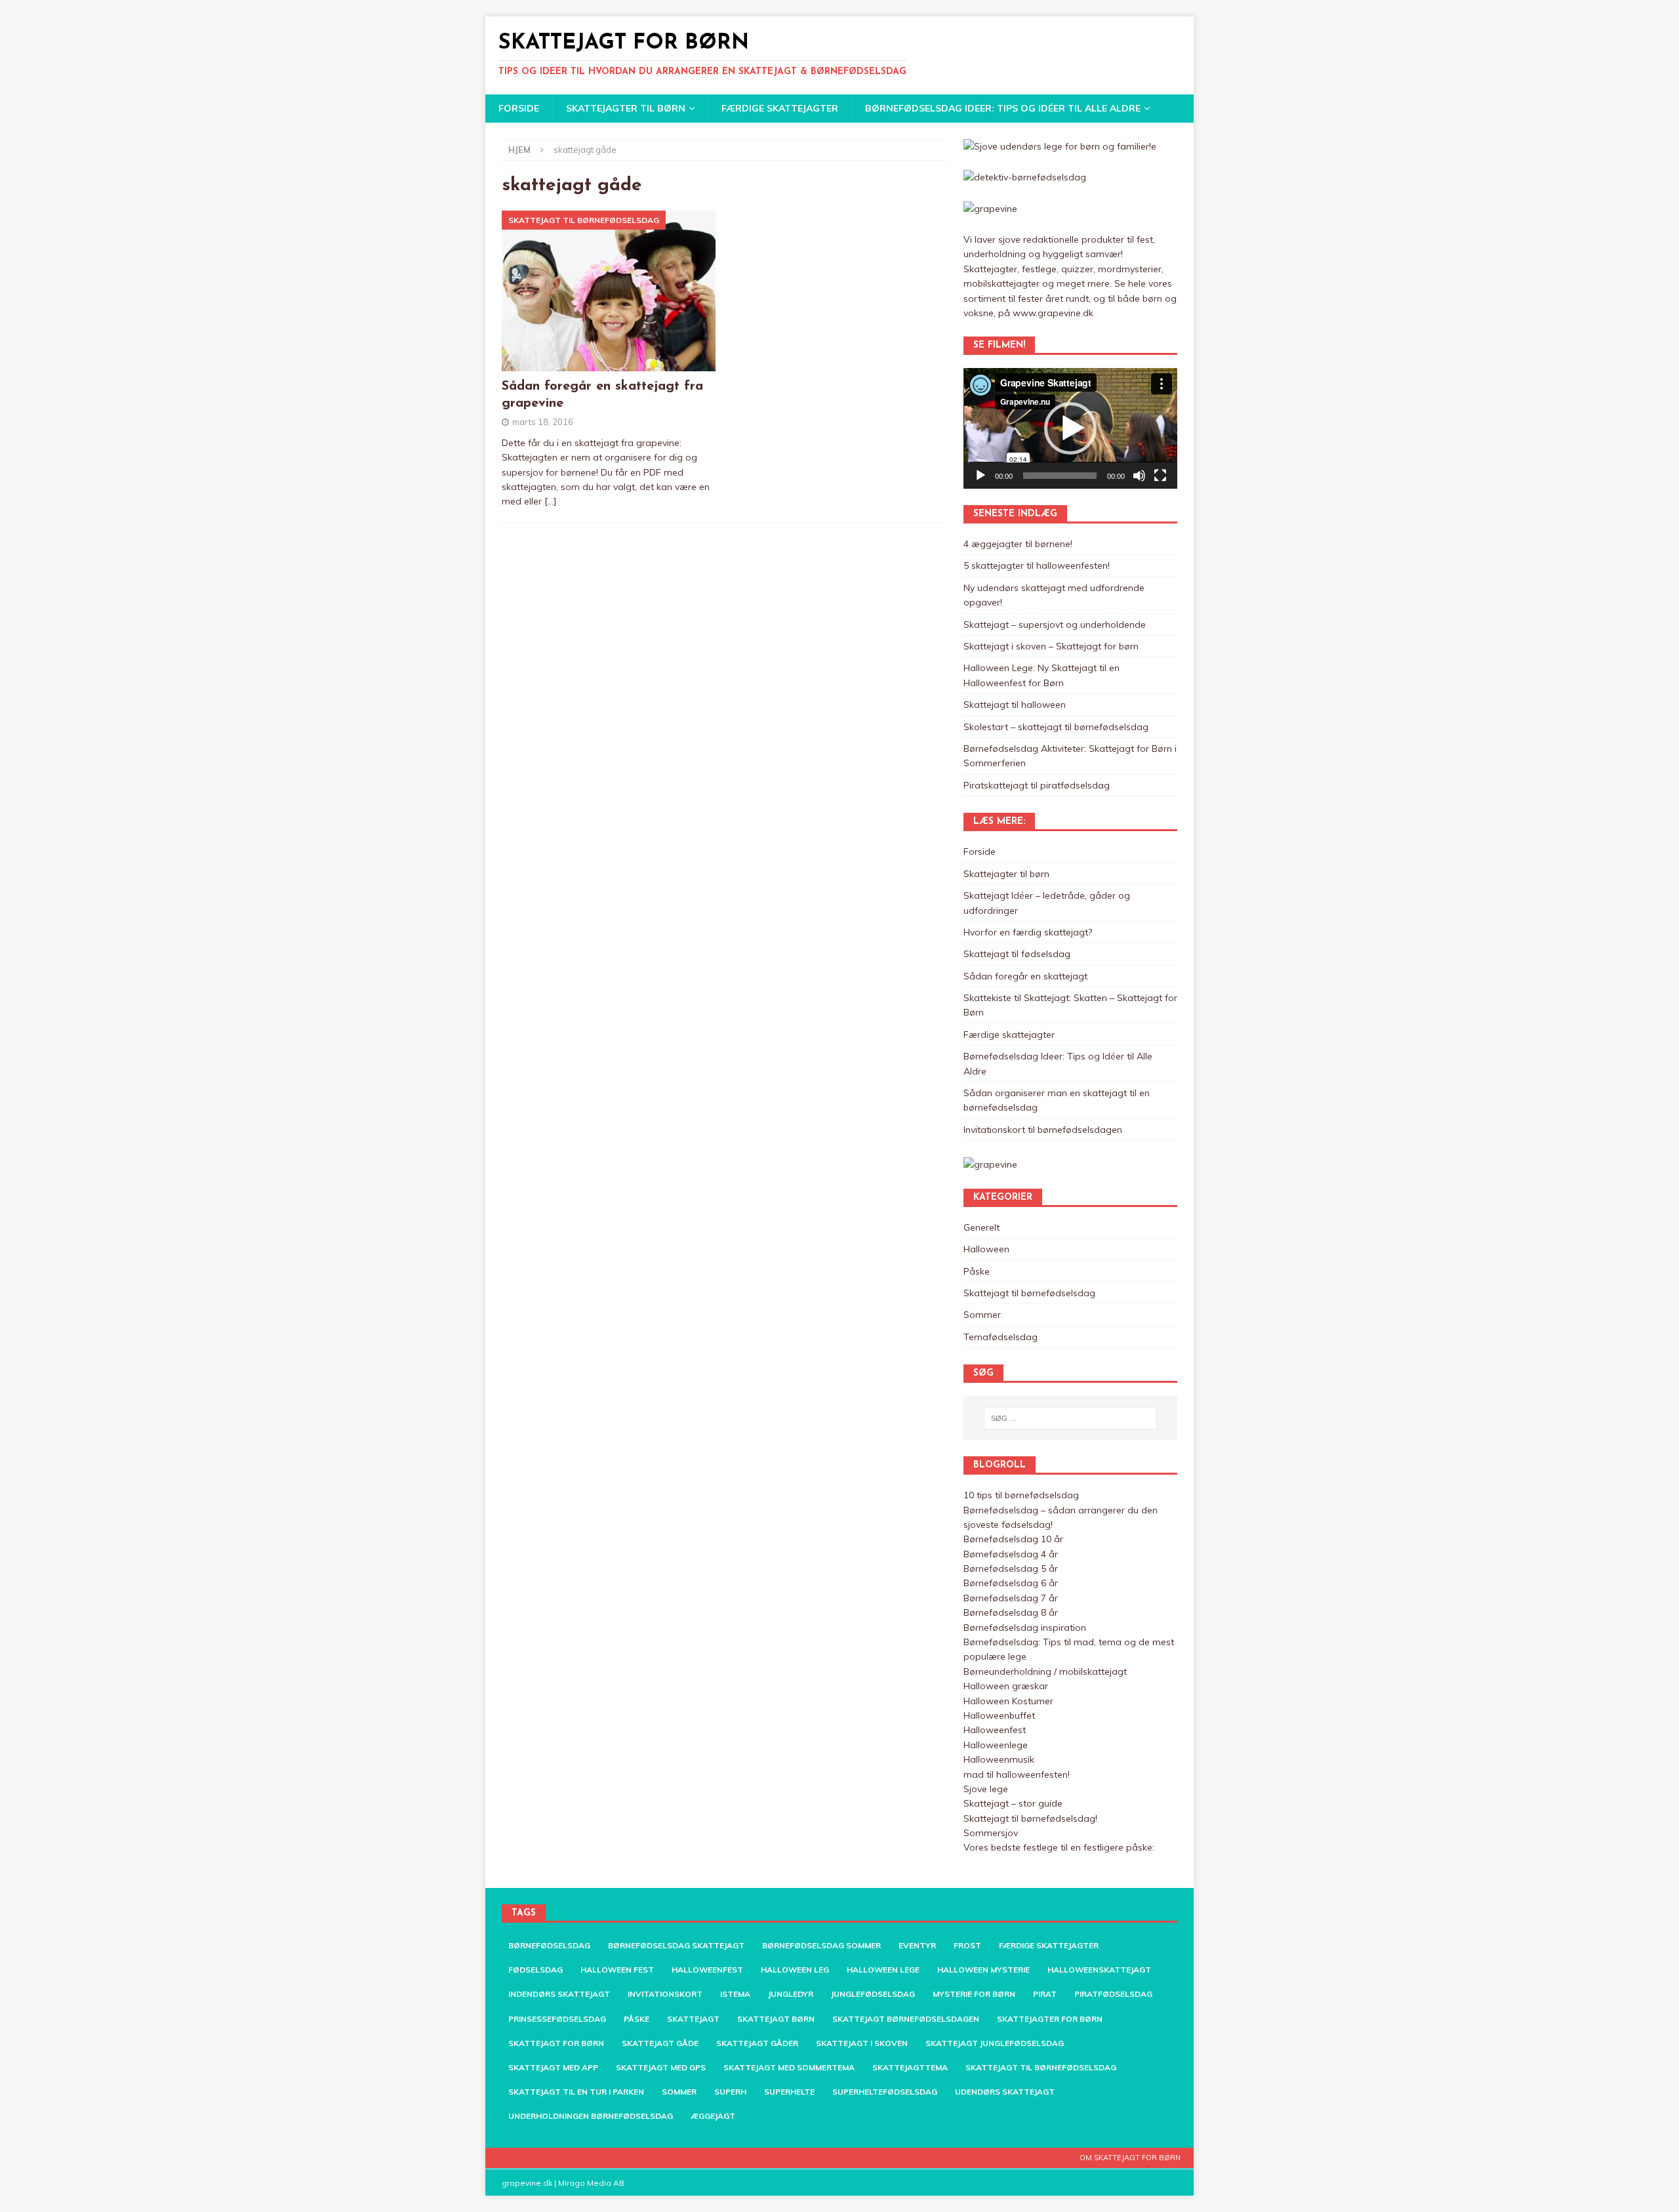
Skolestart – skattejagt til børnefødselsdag (1056, 727)
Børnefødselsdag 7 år (1011, 1598)
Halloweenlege (996, 1745)
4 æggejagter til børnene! (1018, 544)
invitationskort (665, 1994)
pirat (1045, 1994)
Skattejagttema (910, 2067)
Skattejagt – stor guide (1013, 1803)
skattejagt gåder (757, 2043)
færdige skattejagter (1049, 1945)
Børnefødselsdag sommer (821, 1945)
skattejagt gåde (660, 2043)
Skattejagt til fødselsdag (1017, 954)
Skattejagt (693, 2019)
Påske (977, 1271)
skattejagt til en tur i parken (576, 2092)
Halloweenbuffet (999, 1715)
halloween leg (795, 1970)
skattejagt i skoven (862, 2043)
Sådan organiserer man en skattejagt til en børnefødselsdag (1057, 1100)
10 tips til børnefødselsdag (1021, 1495)
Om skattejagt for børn (1130, 2158)
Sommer (982, 1315)
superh (730, 2092)
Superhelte (789, 2092)
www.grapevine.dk (1053, 313)
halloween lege (883, 1970)
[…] (551, 501)
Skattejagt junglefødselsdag (995, 2043)
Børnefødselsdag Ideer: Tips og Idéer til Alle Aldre (1003, 108)
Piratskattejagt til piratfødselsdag (1037, 785)
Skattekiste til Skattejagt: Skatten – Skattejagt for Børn (1070, 1005)
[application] (1070, 428)
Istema (735, 1994)
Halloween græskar (1006, 1686)
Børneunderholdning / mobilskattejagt (1045, 1671)
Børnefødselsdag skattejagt (676, 1945)
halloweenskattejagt (1099, 1970)
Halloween (986, 1249)
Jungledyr (791, 1994)
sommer (679, 2092)
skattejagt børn (776, 2019)
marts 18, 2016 (543, 422)
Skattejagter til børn (626, 108)
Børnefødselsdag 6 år (1011, 1583)
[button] (1070, 428)
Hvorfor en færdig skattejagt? (1028, 932)
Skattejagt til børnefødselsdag (1029, 1293)
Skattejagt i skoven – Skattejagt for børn (1051, 646)
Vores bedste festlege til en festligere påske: (1059, 1847)
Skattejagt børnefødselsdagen (906, 2019)
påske (637, 2019)
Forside (519, 108)
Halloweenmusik (999, 1759)
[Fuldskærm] (1160, 476)
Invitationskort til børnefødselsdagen (1043, 1130)
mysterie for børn (974, 1994)
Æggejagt (713, 2116)
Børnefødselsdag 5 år (1011, 1568)
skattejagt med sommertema (789, 2067)
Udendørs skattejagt (1005, 2092)
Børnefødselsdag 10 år (1013, 1539)
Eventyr (917, 1945)
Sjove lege (986, 1789)
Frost (967, 1945)
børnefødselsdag (549, 1945)
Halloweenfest (995, 1730)
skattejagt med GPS (661, 2067)
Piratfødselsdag (1113, 1994)
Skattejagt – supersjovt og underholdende (1055, 625)
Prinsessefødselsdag (557, 2019)
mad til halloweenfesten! (1017, 1774)
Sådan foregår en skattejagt (1025, 976)
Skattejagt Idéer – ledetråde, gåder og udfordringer (1047, 903)
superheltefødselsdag (885, 2092)
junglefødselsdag (873, 1994)
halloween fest (617, 1970)
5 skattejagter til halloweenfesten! (1037, 565)
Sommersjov (991, 1833)
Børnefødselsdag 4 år (1011, 1554)
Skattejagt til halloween (1015, 705)
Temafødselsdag (1001, 1337)
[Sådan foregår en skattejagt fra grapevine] (609, 291)
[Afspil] (981, 476)
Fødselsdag (536, 1970)
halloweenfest (707, 1970)
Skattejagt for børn (556, 2043)
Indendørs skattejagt (559, 1994)
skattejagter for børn (1050, 2019)
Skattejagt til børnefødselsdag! (1030, 1818)
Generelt (981, 1227)
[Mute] (1139, 476)
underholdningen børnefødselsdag (591, 2116)
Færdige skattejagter (780, 108)
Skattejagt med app (553, 2067)
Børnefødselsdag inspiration (1025, 1628)
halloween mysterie (983, 1970)
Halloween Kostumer (1008, 1701)
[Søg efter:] (1070, 1418)
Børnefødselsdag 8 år (1011, 1612)
